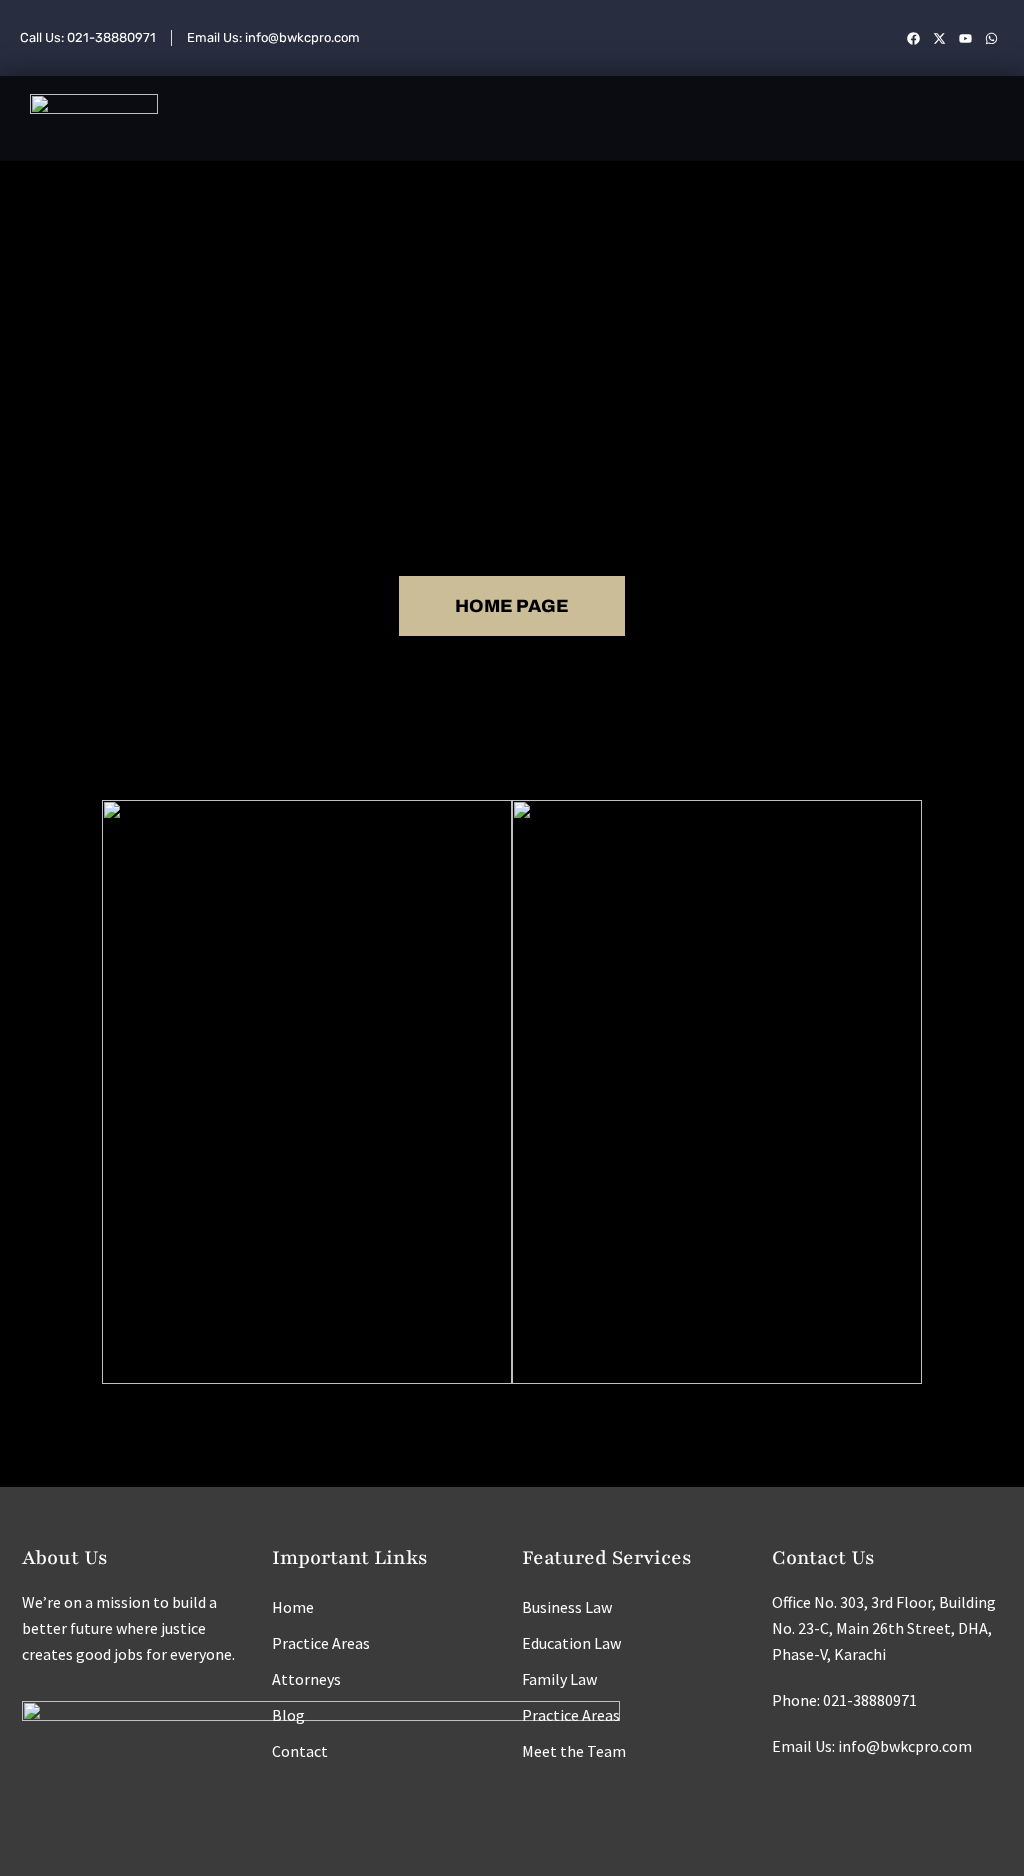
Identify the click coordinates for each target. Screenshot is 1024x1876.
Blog (288, 1715)
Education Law (571, 1643)
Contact (300, 1751)
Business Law (567, 1607)
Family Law (559, 1679)
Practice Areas (321, 1643)
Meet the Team (574, 1751)
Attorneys (306, 1679)
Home (293, 1607)
